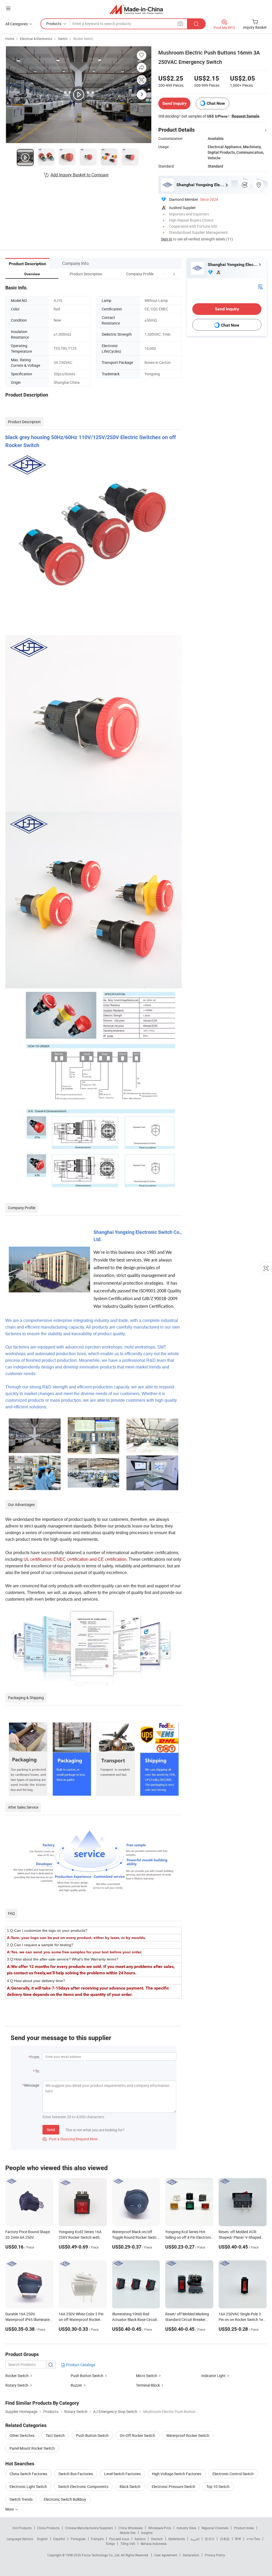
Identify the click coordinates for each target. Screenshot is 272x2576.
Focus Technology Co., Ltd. (101, 2555)
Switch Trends (21, 2499)
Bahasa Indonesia (154, 2544)
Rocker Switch (83, 39)
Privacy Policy (215, 2555)
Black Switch (130, 2486)
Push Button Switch (87, 2376)
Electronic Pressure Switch (173, 2486)
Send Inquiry (174, 103)
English (42, 2539)
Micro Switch (147, 2376)
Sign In (167, 239)
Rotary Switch (17, 2385)
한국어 (210, 2539)
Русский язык (119, 2539)
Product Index (244, 2528)
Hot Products (22, 2528)
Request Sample (246, 116)
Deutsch (157, 2539)
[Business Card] (260, 286)
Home (10, 39)
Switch (63, 39)
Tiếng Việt (128, 2544)
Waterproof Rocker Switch (188, 2435)
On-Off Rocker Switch (137, 2435)
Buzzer (76, 2385)
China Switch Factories (28, 2474)
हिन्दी (238, 2539)
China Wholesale (131, 2528)
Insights (147, 2533)
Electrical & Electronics (36, 39)
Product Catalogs (80, 2365)
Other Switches (22, 2435)
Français (97, 2539)
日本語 (225, 2539)
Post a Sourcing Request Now (70, 2139)
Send (51, 2130)
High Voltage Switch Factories (177, 2474)
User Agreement (166, 2555)
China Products (48, 2528)
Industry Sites (186, 2528)
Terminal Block (148, 2385)
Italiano (140, 2539)
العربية (195, 2539)
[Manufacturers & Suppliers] (136, 9)
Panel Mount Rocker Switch (32, 2448)
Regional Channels (215, 2528)
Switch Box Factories (76, 2474)
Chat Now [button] (216, 103)
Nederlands (177, 2539)
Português (78, 2539)
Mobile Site (128, 2533)
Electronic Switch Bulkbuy (65, 2499)
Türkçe (110, 2544)
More (10, 2509)
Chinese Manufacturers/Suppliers (89, 2528)
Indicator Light (213, 2376)
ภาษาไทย (253, 2539)
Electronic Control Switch (233, 2474)
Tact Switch (55, 2435)
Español (59, 2539)
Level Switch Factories (122, 2474)
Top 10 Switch (218, 2486)
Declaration (191, 2555)
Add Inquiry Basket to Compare (79, 175)
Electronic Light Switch (28, 2486)
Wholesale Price (160, 2528)
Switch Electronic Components (83, 2486)
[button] (164, 274)
